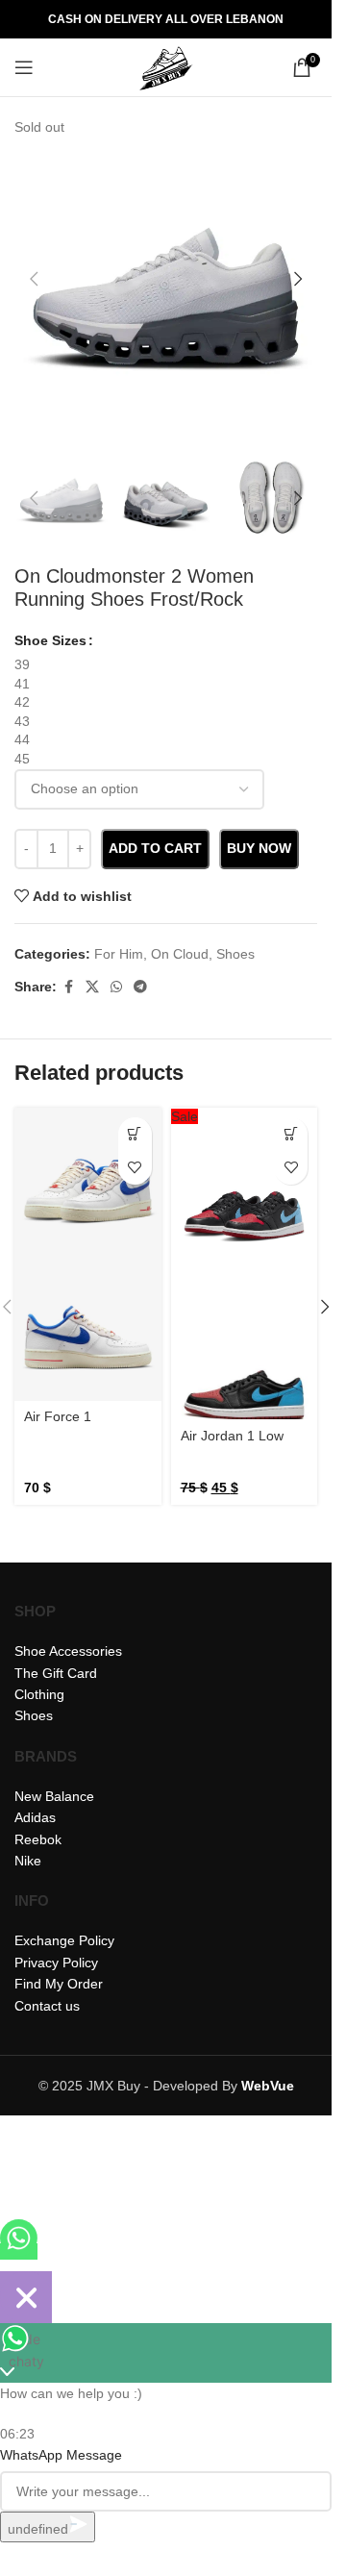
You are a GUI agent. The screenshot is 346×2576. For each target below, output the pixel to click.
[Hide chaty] (26, 2297)
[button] (34, 279)
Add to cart (155, 848)
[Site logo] (166, 66)
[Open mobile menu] (24, 67)
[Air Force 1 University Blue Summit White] (88, 1181)
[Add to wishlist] (135, 1168)
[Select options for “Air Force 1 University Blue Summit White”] (135, 1134)
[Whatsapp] (19, 2251)
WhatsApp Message (61, 2455)
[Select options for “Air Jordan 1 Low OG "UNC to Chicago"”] (291, 1134)
